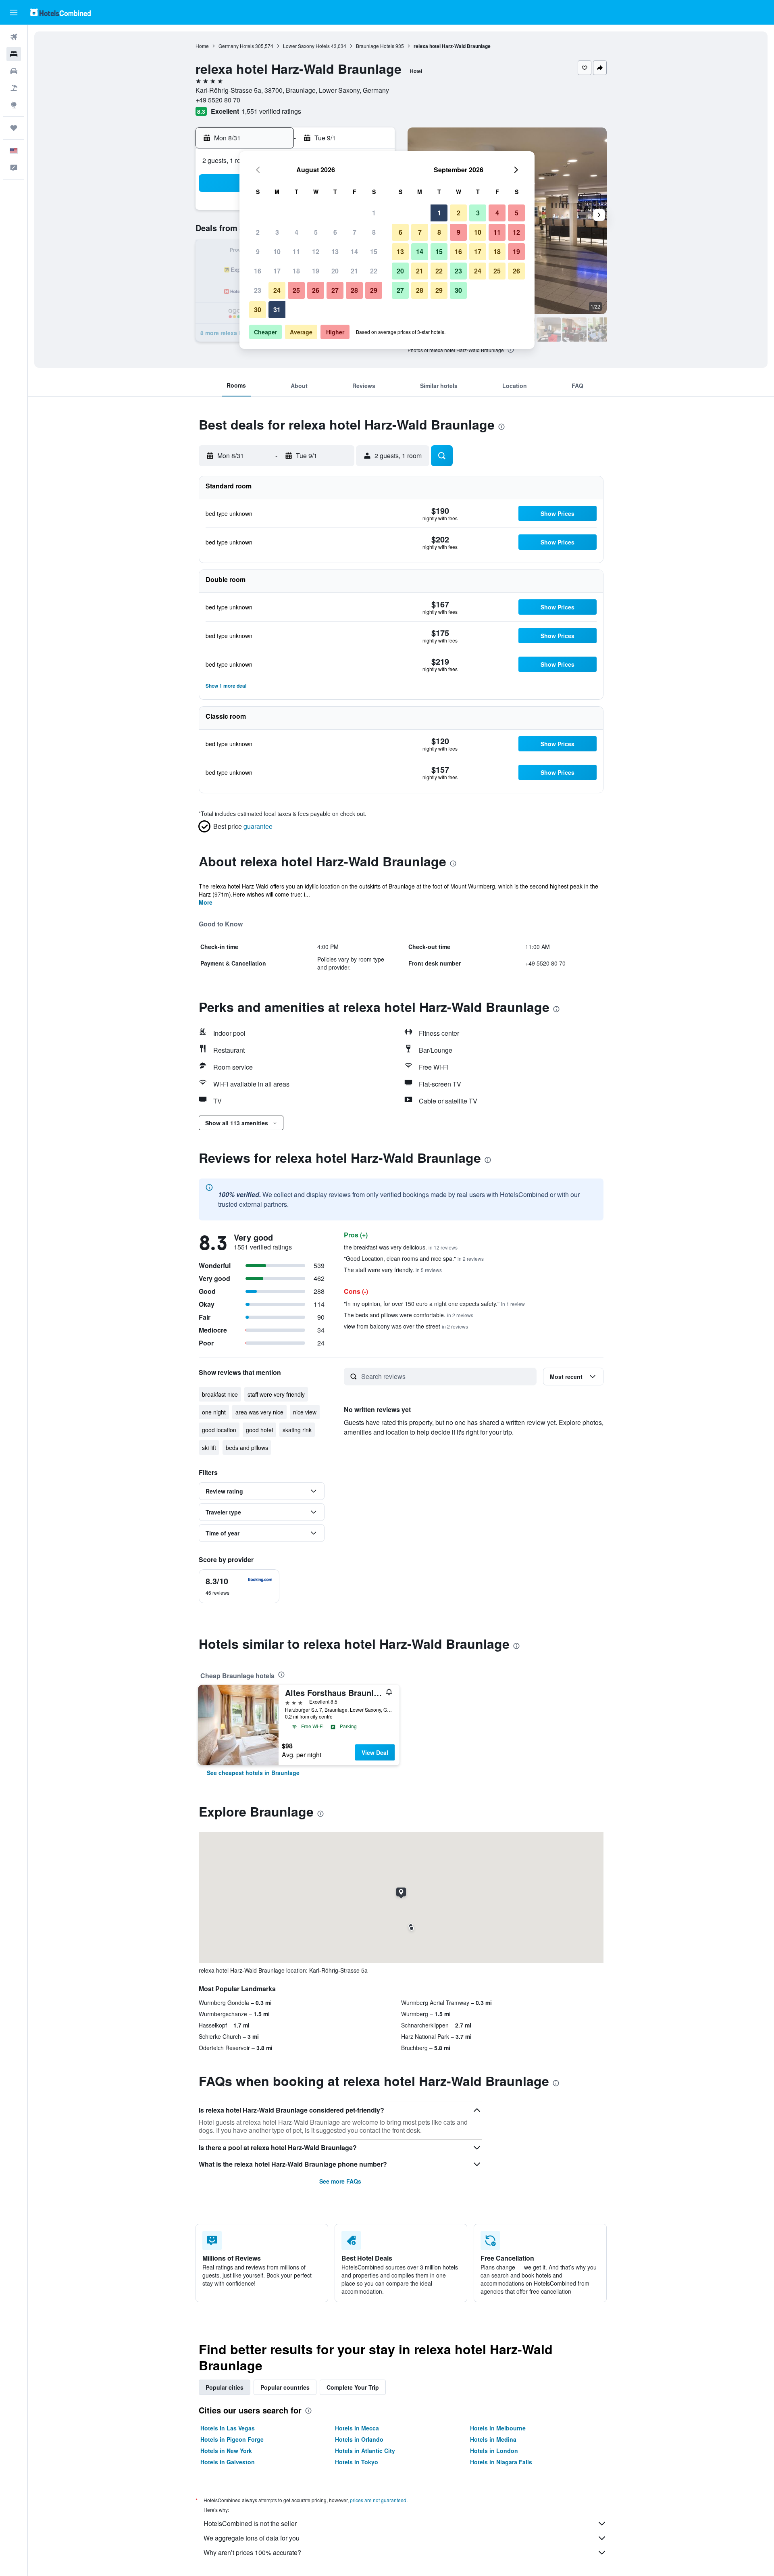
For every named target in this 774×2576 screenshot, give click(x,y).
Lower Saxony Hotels (306, 46)
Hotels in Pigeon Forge (232, 2439)
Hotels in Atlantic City (365, 2451)
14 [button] (354, 251)
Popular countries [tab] (285, 2387)
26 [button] (316, 290)
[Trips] (14, 128)
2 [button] (258, 232)
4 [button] (296, 232)
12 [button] (316, 251)
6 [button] (335, 232)
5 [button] (316, 232)
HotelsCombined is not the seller (250, 2523)
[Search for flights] (14, 37)
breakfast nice (220, 1394)
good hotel (259, 1430)
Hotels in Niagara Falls (501, 2462)
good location (219, 1430)
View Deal (375, 1752)
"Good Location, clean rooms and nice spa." (414, 1258)
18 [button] (296, 271)
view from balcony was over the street (406, 1326)
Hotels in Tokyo (357, 2462)
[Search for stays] (14, 54)
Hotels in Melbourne (498, 2428)
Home (202, 46)
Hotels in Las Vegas (228, 2428)
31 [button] (277, 310)
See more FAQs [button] (340, 2181)
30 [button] (258, 310)
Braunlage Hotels (375, 46)
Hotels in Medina (493, 2439)
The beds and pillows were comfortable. (409, 1315)
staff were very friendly (276, 1394)
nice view (305, 1412)
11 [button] (296, 251)
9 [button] (258, 251)
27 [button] (335, 290)
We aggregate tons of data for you (252, 2538)
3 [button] (277, 232)
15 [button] (374, 251)
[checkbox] (239, 1586)
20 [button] (335, 271)
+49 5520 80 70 (218, 100)
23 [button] (258, 290)
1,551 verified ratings (271, 111)
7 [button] (355, 232)
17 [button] (277, 271)
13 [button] (335, 251)
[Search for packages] (14, 88)
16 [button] (258, 271)
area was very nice (259, 1412)
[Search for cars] (14, 71)
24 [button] (277, 290)
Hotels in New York (226, 2451)
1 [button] (374, 213)
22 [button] (374, 271)
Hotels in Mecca (357, 2428)
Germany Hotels (236, 46)
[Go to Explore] (14, 105)
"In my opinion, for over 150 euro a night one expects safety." (434, 1304)
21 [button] (354, 271)
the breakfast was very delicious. (401, 1247)
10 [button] (277, 251)
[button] (14, 13)
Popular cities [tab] (225, 2387)
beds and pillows (247, 1448)
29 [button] (374, 290)
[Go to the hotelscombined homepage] (60, 12)
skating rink (297, 1430)
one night (214, 1412)
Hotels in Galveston (228, 2462)
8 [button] (374, 232)
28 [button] (354, 290)
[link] (253, 1773)
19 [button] (316, 271)
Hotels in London (494, 2451)
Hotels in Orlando (359, 2439)
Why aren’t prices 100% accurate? (252, 2552)
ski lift (209, 1448)
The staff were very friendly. (393, 1270)
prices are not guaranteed (378, 2500)
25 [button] (296, 290)
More (206, 902)
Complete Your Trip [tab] (353, 2387)
